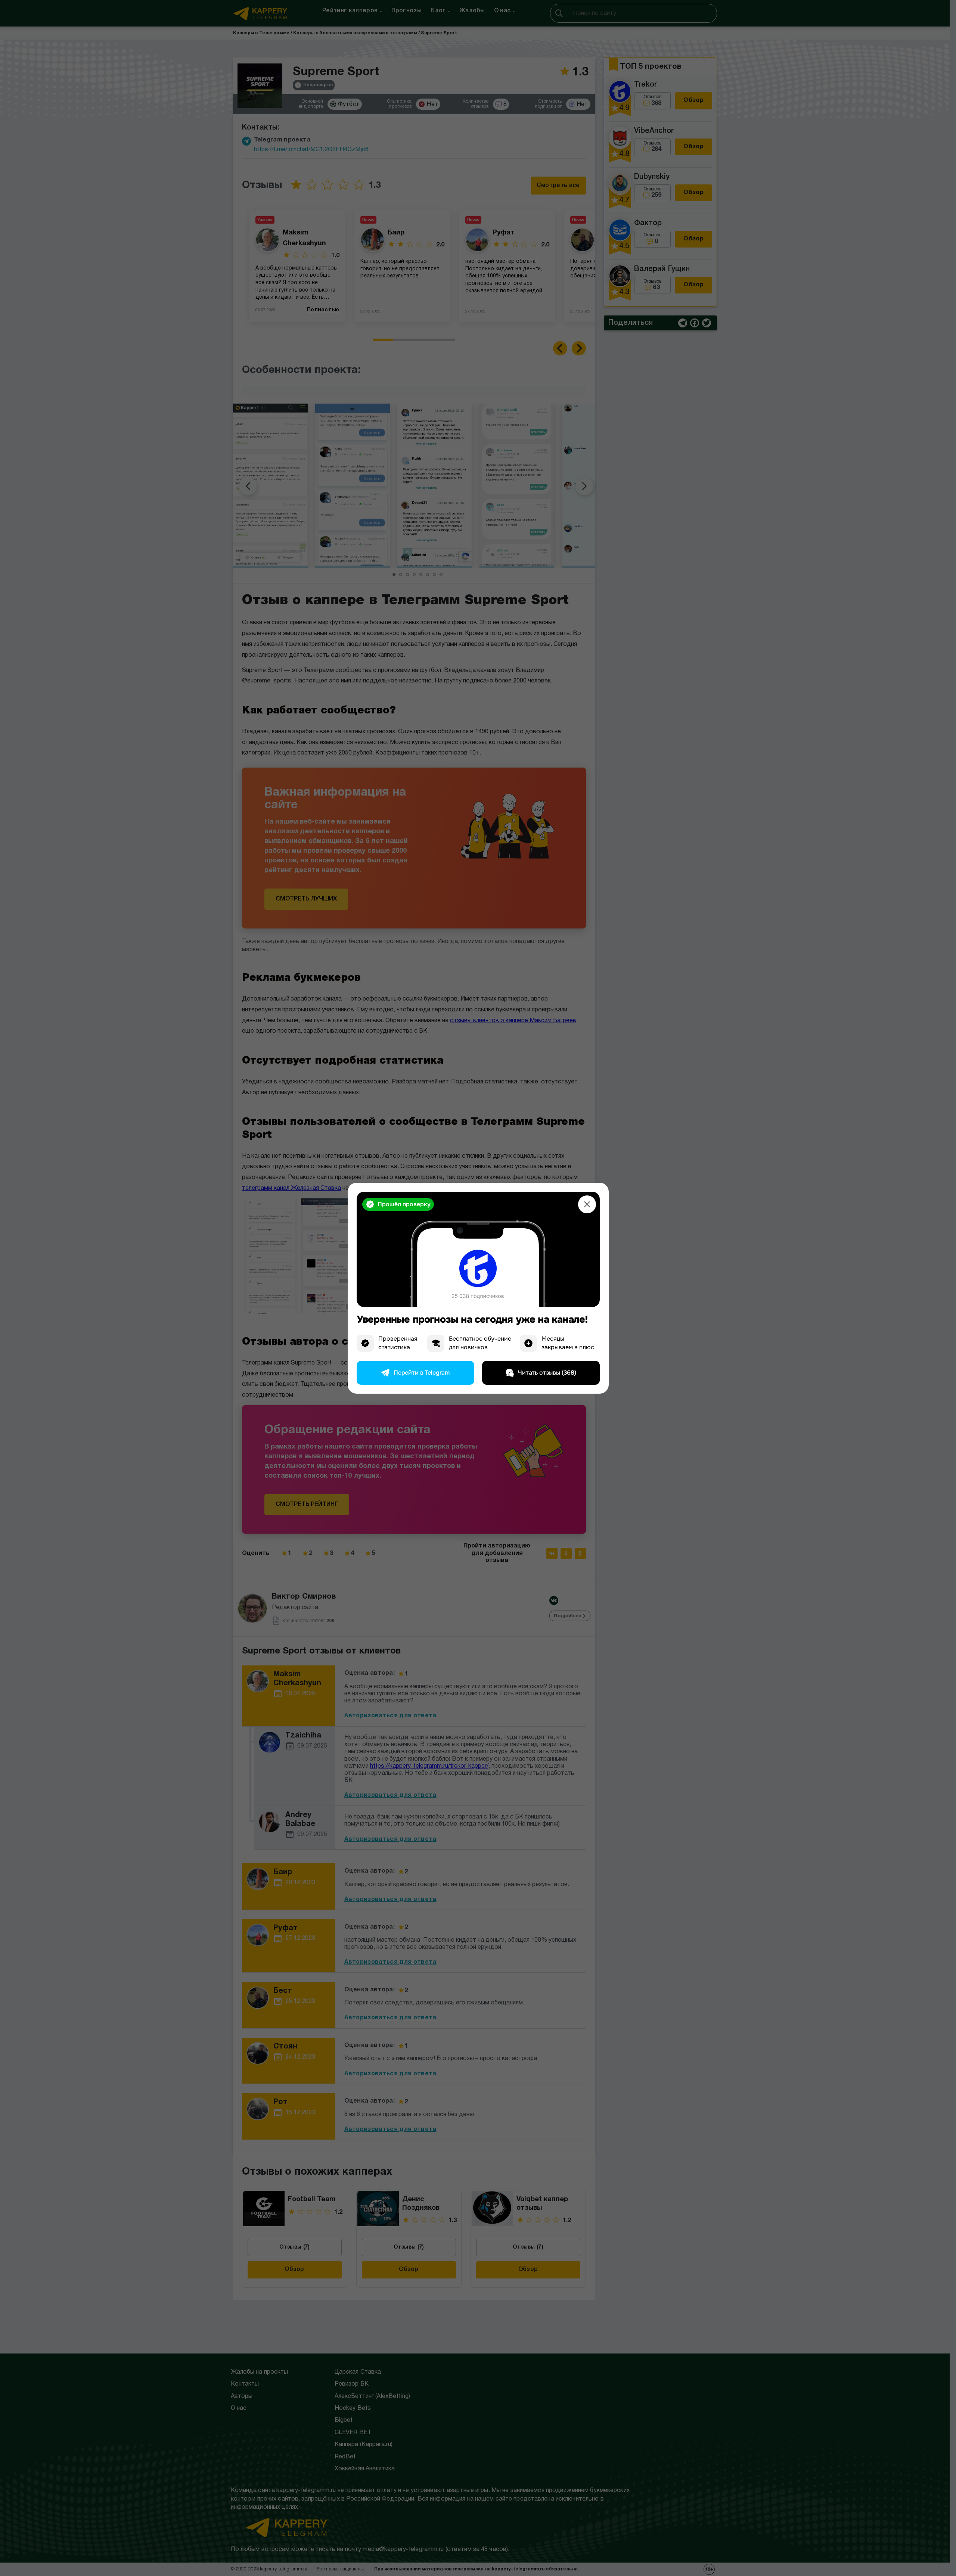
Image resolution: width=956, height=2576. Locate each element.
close (587, 1204)
